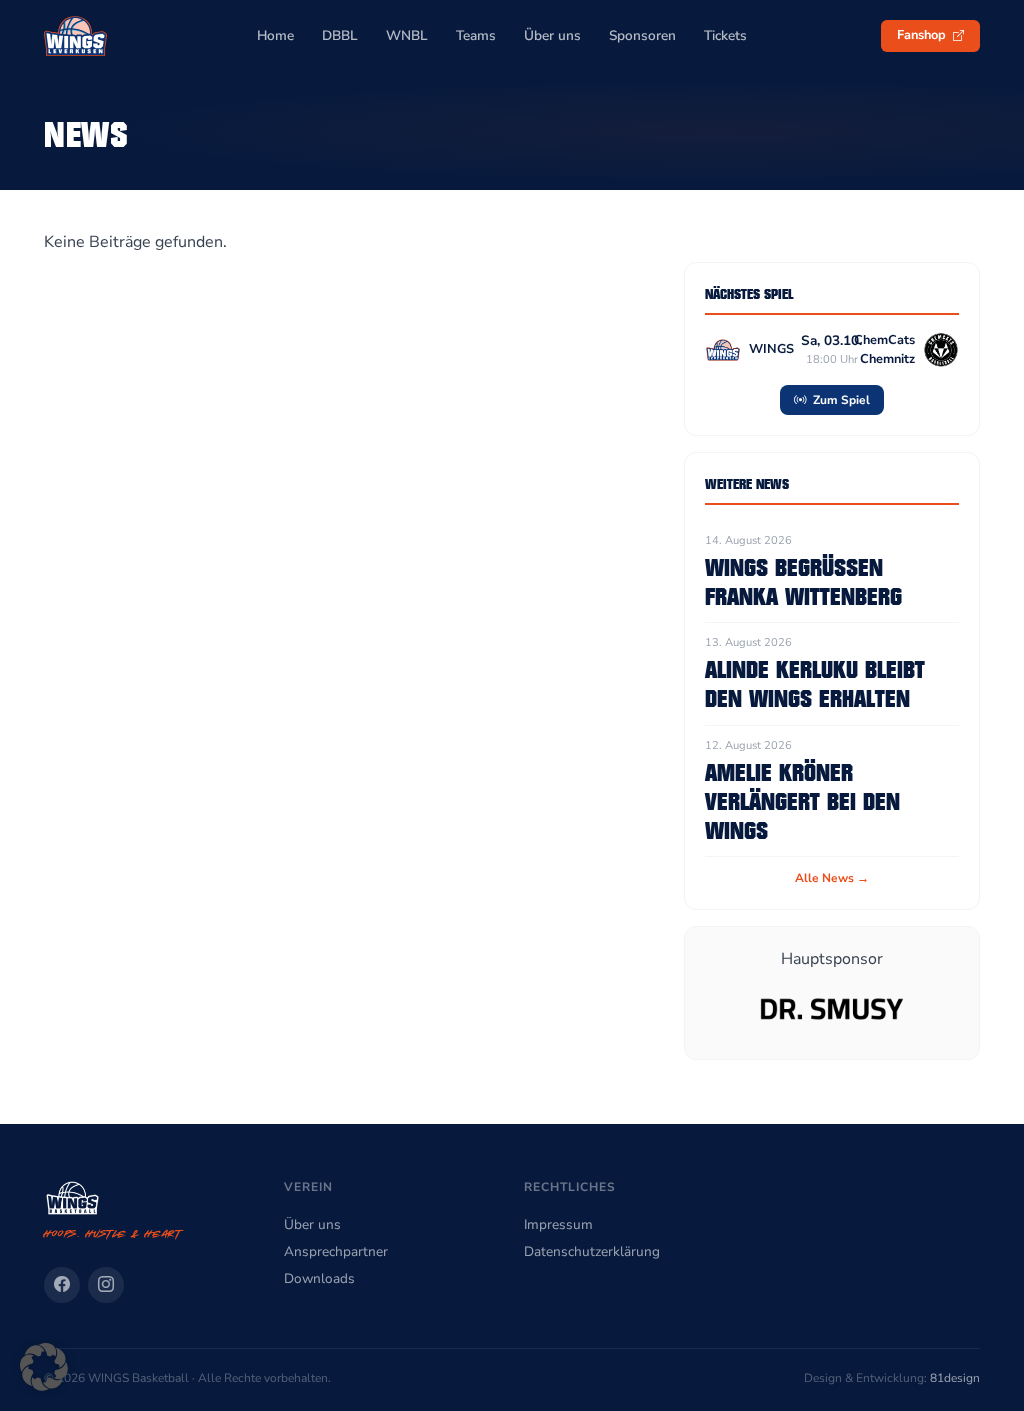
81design (955, 1378)
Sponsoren (642, 35)
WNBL (407, 35)
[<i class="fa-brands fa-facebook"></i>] (62, 1285)
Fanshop (923, 35)
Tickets (725, 35)
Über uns (552, 35)
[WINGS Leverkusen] (75, 36)
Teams (476, 35)
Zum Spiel (840, 400)
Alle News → (832, 878)
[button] (44, 1367)
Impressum (558, 1224)
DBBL (340, 35)
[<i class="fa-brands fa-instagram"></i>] (106, 1285)
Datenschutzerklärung (592, 1251)
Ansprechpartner (336, 1251)
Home (275, 35)
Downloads (319, 1278)
